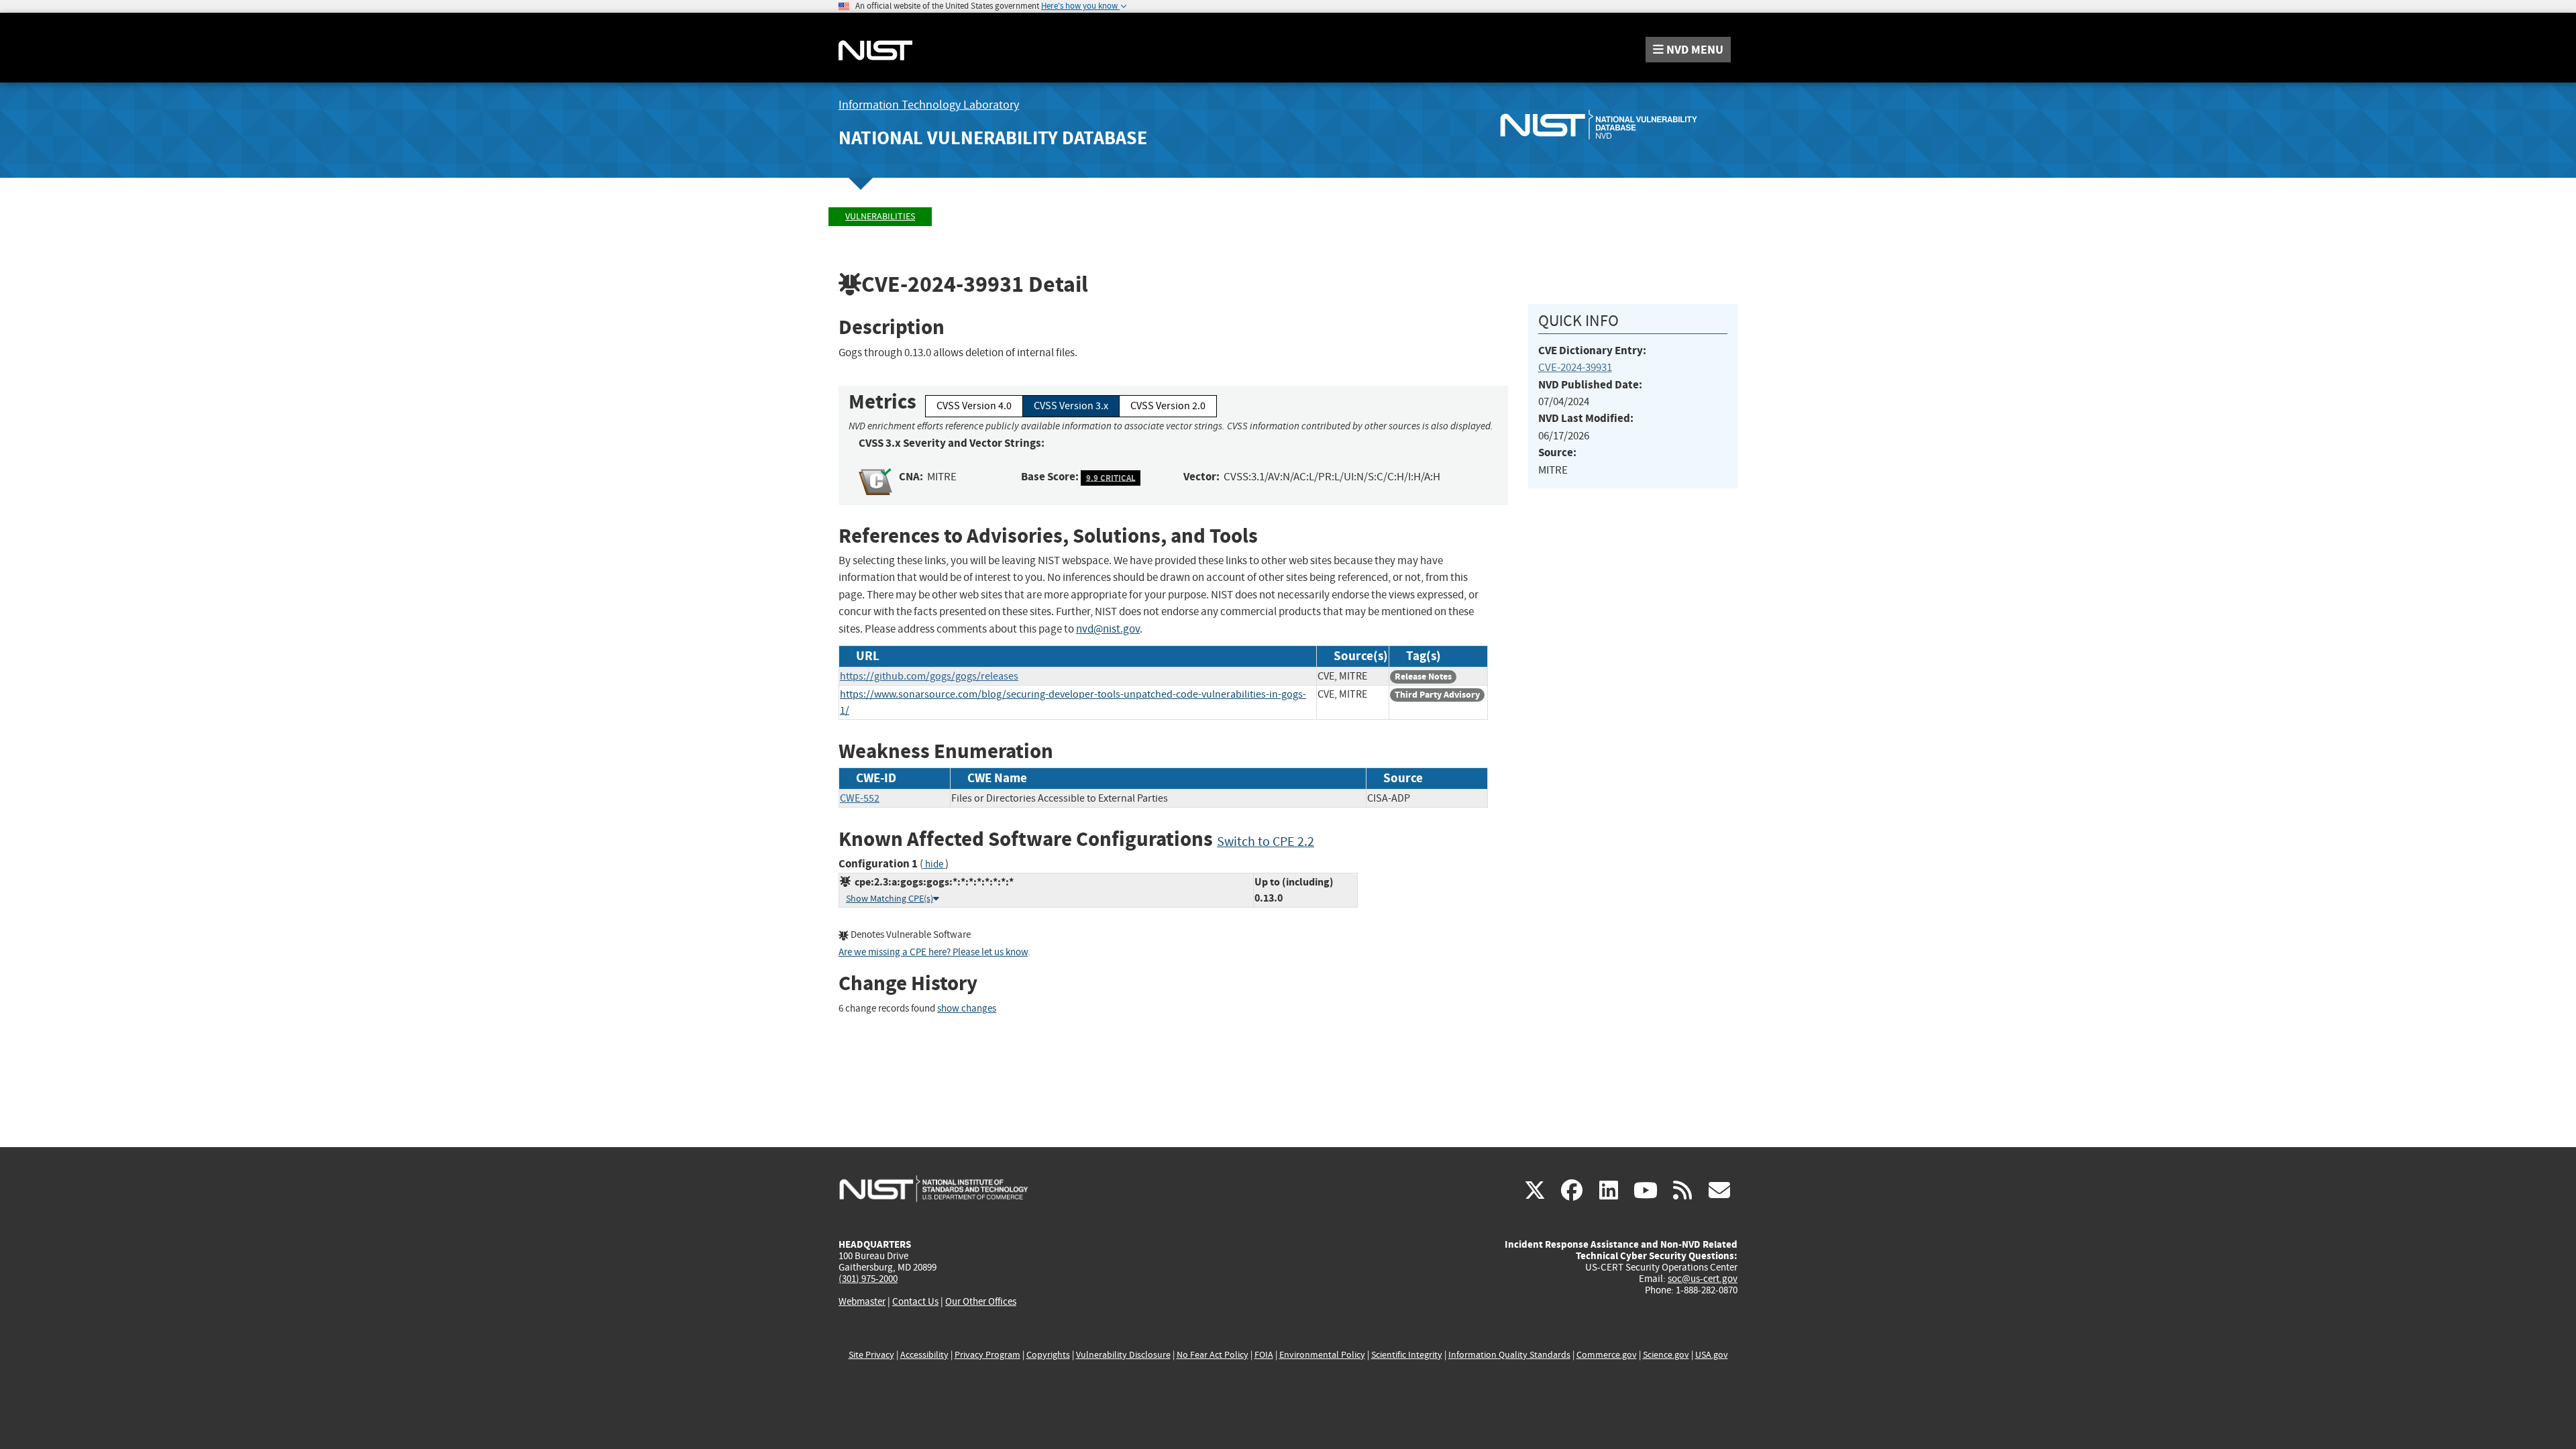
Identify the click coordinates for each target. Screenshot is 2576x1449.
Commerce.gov (1607, 1355)
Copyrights (1048, 1355)
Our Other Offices (981, 1302)
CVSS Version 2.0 (1168, 406)
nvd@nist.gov (1108, 629)
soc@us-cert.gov (1703, 1279)
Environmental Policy (1322, 1355)
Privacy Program (987, 1355)
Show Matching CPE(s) (890, 899)
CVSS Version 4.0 (974, 406)
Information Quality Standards (1509, 1355)
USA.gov (1712, 1355)
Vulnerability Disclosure (1123, 1355)
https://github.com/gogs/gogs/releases (929, 676)
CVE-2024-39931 (1575, 367)
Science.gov (1666, 1355)
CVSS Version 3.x (1071, 406)
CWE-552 (860, 798)
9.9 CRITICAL (1111, 477)
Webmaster (862, 1301)
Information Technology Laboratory (929, 105)
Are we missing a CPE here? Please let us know (933, 952)
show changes (967, 1009)
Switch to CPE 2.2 (1266, 842)
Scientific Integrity (1407, 1355)
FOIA (1264, 1355)
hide (934, 864)
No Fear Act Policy (1213, 1355)
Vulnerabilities (880, 216)
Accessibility (924, 1355)
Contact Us (915, 1301)
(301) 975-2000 (868, 1279)
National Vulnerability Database (993, 138)
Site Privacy (871, 1355)
